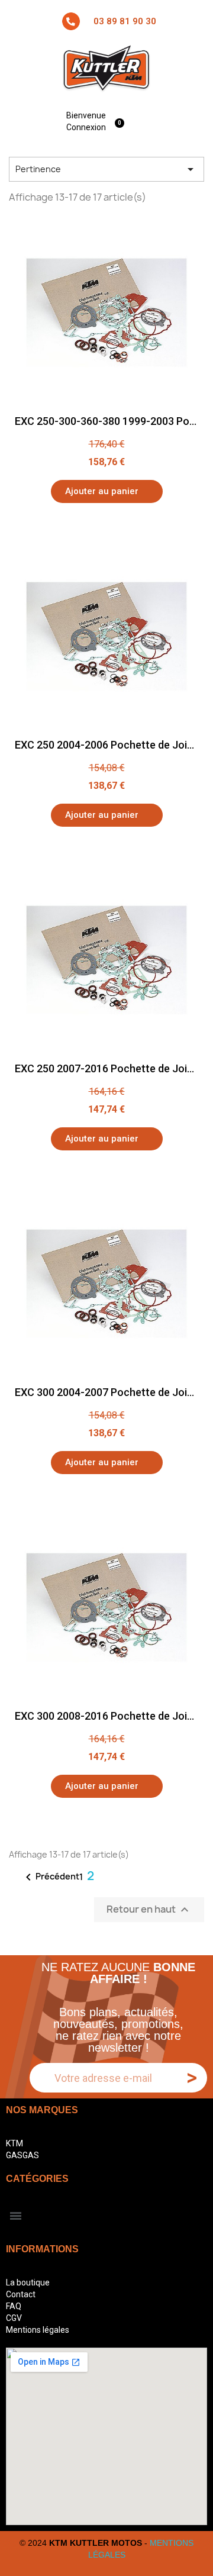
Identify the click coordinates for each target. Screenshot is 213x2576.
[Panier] (121, 121)
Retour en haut (149, 1910)
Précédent (50, 1877)
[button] (107, 491)
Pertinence (106, 169)
